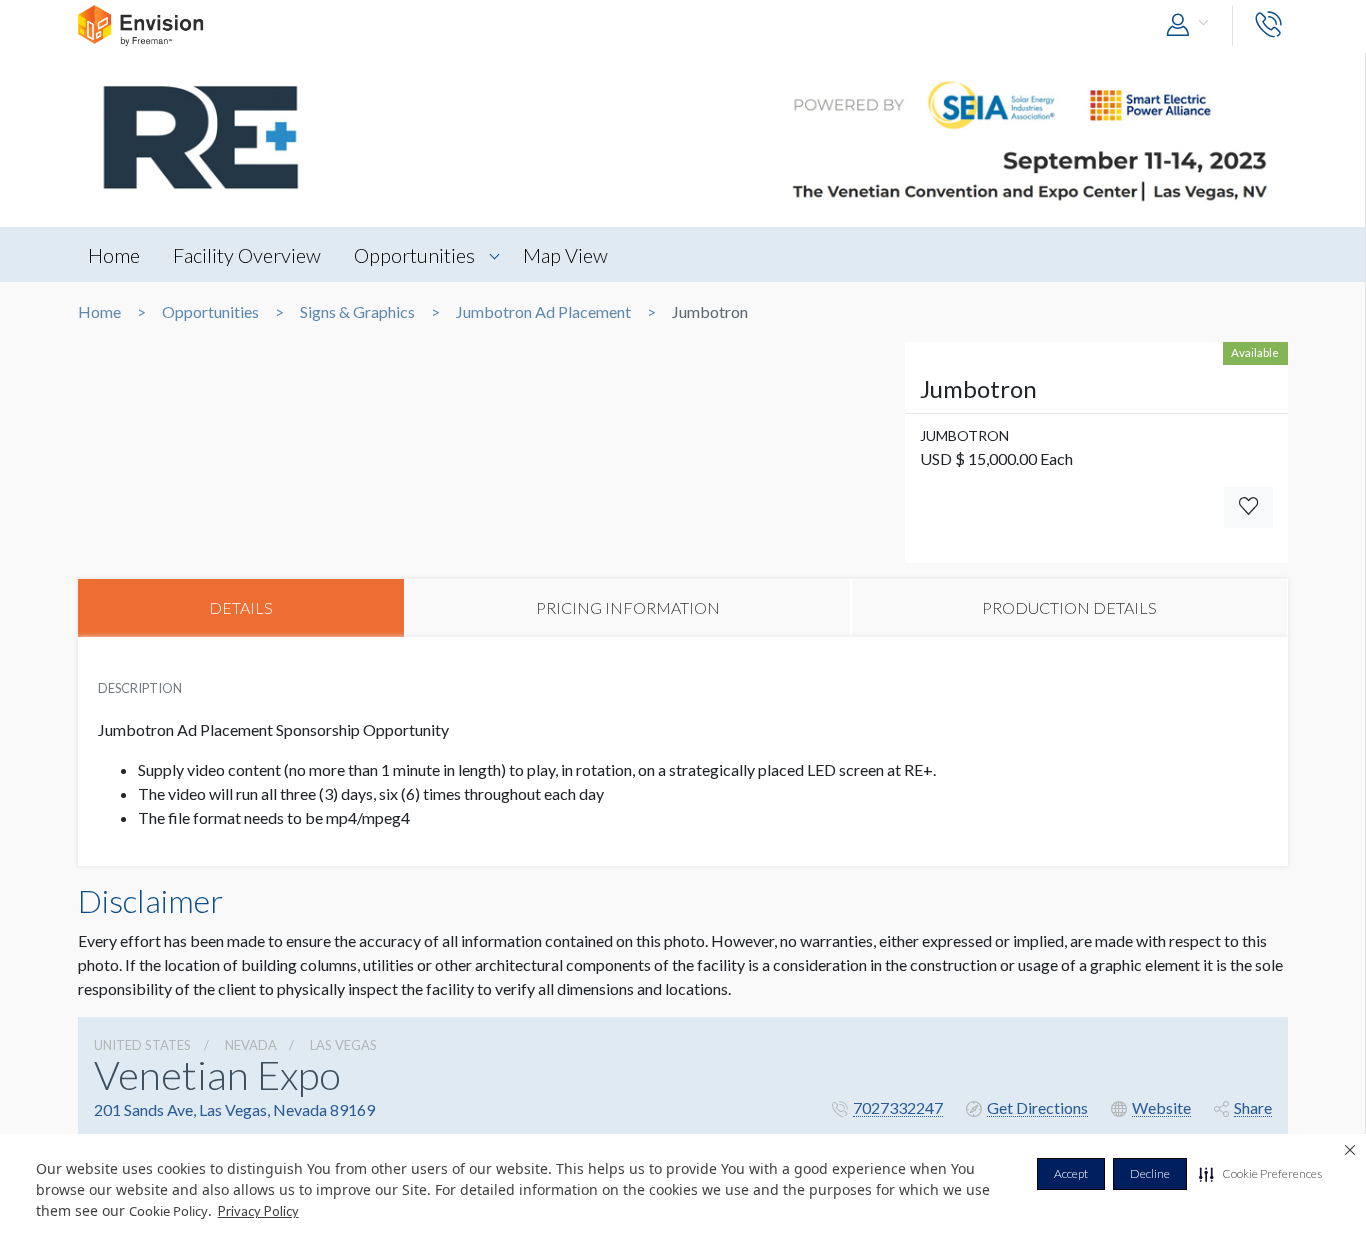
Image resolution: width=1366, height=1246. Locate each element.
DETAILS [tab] (241, 607)
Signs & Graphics (357, 312)
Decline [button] (1150, 1173)
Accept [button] (1071, 1173)
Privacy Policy (258, 1211)
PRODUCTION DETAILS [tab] (1069, 607)
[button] (1260, 1174)
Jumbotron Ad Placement (543, 312)
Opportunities (414, 255)
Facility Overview (247, 255)
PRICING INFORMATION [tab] (628, 607)
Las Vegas (343, 1045)
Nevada (251, 1045)
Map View (565, 255)
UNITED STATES (142, 1045)
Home (114, 255)
